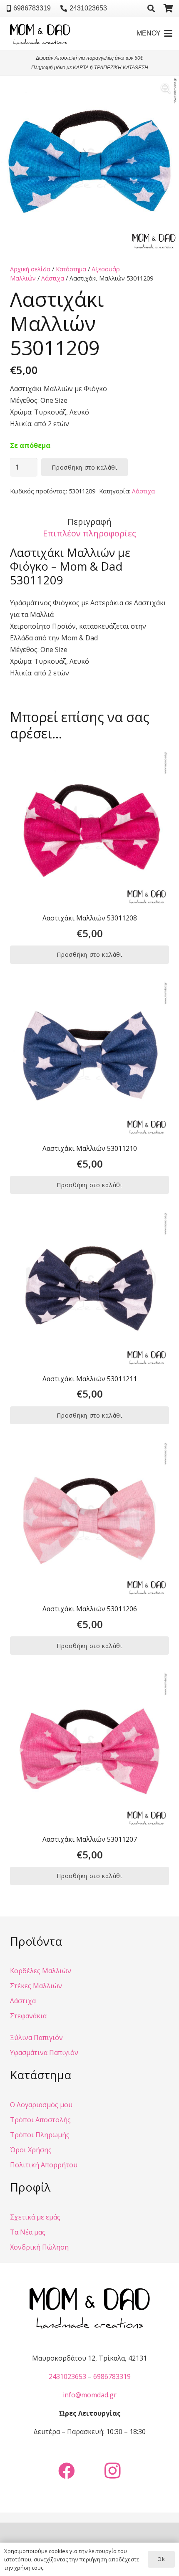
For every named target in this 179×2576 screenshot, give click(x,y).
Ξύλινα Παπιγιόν (36, 2038)
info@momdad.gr (90, 2395)
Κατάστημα (71, 269)
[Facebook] (67, 2471)
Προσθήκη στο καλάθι (84, 467)
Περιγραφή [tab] (89, 522)
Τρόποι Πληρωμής (40, 2135)
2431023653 (67, 2376)
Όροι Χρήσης (31, 2150)
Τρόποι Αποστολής (40, 2120)
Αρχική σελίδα (30, 269)
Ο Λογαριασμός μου (41, 2105)
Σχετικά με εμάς (35, 2217)
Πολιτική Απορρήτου (44, 2165)
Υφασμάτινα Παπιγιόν (44, 2053)
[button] (151, 8)
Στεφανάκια (28, 2016)
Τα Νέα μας (28, 2232)
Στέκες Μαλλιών (36, 1986)
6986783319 (112, 2376)
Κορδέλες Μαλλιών (41, 1971)
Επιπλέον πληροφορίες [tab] (89, 533)
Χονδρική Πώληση (39, 2247)
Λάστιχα (53, 278)
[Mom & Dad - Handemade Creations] (40, 33)
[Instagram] (112, 2471)
